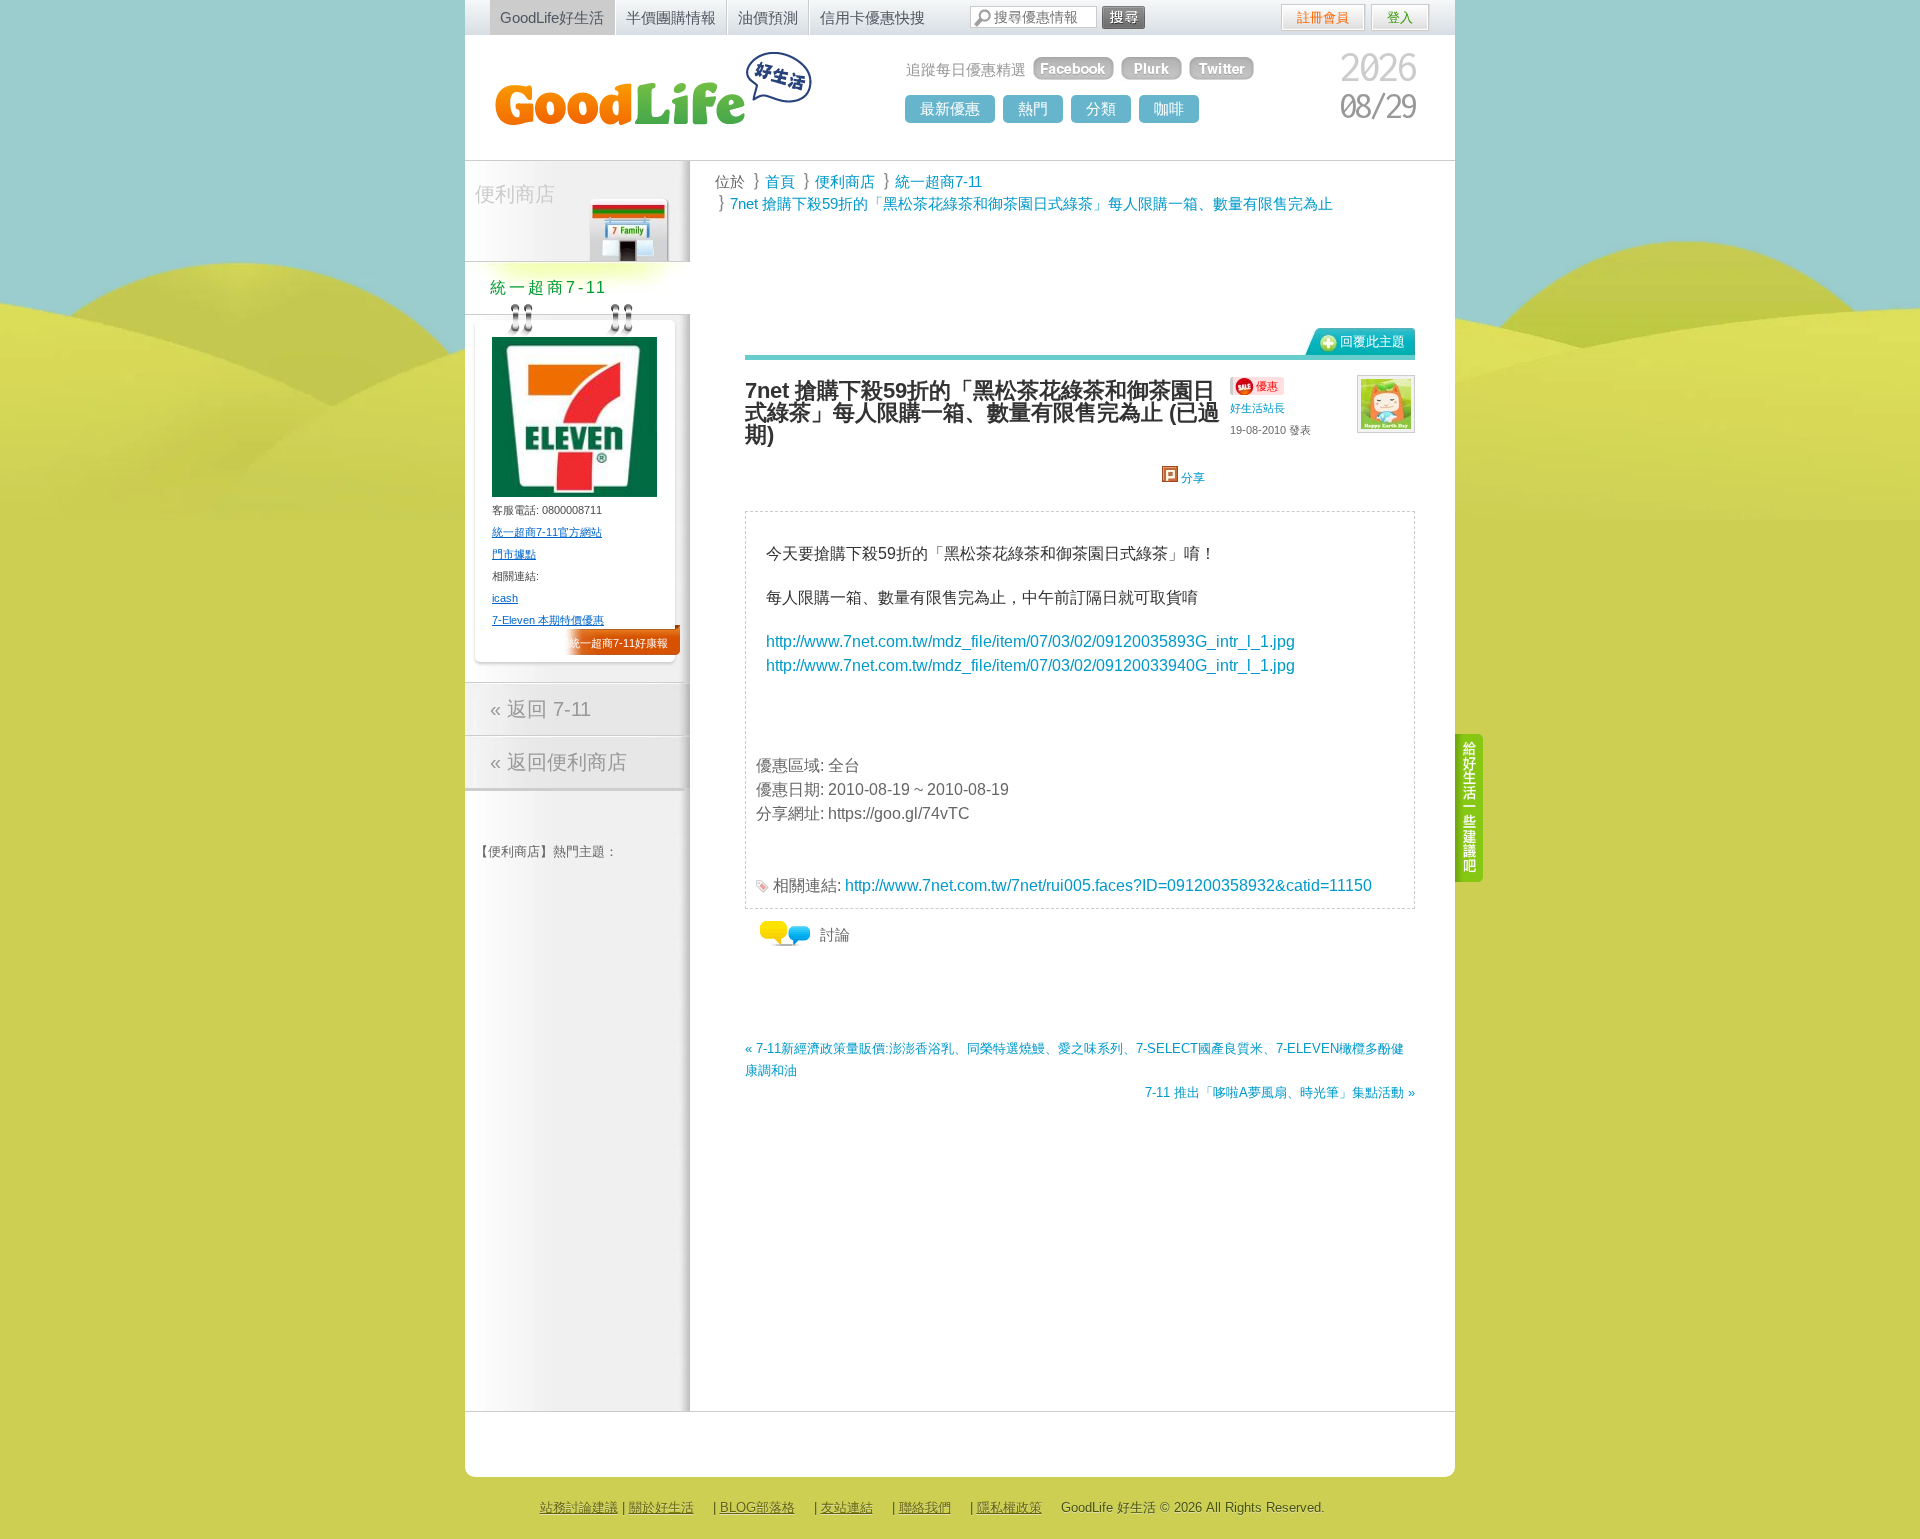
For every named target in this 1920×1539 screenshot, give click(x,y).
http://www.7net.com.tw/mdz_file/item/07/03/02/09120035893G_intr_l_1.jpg (1030, 641)
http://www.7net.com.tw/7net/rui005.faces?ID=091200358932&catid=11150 (1108, 885)
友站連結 (847, 1507)
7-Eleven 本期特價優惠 (548, 620)
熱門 (1033, 108)
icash (505, 598)
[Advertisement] (1069, 271)
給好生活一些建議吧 (1470, 808)
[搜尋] (1123, 17)
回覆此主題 (1372, 341)
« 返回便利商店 (558, 762)
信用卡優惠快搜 (872, 17)
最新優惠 (950, 108)
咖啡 (1169, 108)
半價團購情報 (671, 17)
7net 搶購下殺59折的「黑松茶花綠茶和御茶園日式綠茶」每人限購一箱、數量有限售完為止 (1031, 203)
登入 (1400, 17)
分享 (1191, 478)
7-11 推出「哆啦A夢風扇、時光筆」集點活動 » (1280, 1092)
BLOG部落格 (757, 1507)
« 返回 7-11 (540, 709)
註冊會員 (1323, 17)
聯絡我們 (925, 1507)
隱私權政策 (1009, 1507)
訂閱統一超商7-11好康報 (607, 643)
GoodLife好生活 (552, 17)
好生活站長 (1257, 408)
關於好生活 (661, 1507)
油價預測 (768, 17)
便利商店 (515, 194)
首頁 (780, 181)
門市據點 (514, 554)
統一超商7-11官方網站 (547, 532)
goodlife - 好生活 (675, 96)
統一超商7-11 (938, 181)
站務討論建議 (579, 1507)
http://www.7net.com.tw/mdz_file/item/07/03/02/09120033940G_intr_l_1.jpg (1030, 665)
